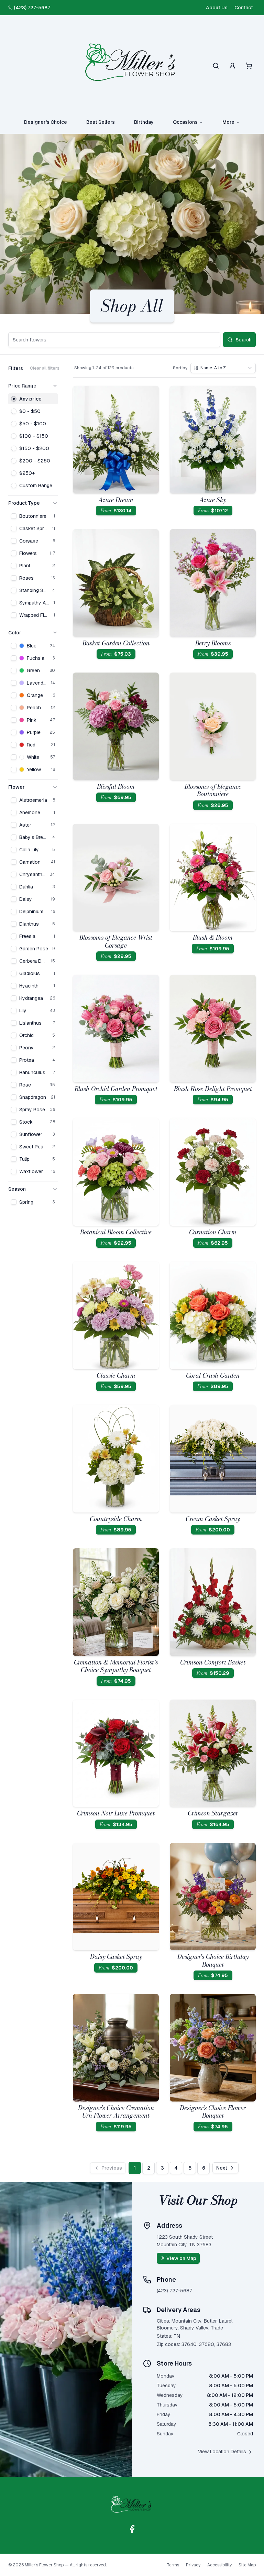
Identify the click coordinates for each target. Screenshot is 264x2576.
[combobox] (223, 368)
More (228, 122)
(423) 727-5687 (32, 8)
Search (244, 340)
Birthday (144, 122)
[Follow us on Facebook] (132, 2529)
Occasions (185, 122)
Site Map (247, 2565)
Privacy (193, 2565)
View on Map (181, 2258)
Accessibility (219, 2565)
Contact (244, 8)
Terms (173, 2565)
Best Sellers (101, 122)
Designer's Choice (46, 122)
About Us (217, 8)
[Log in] (232, 66)
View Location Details (222, 2452)
